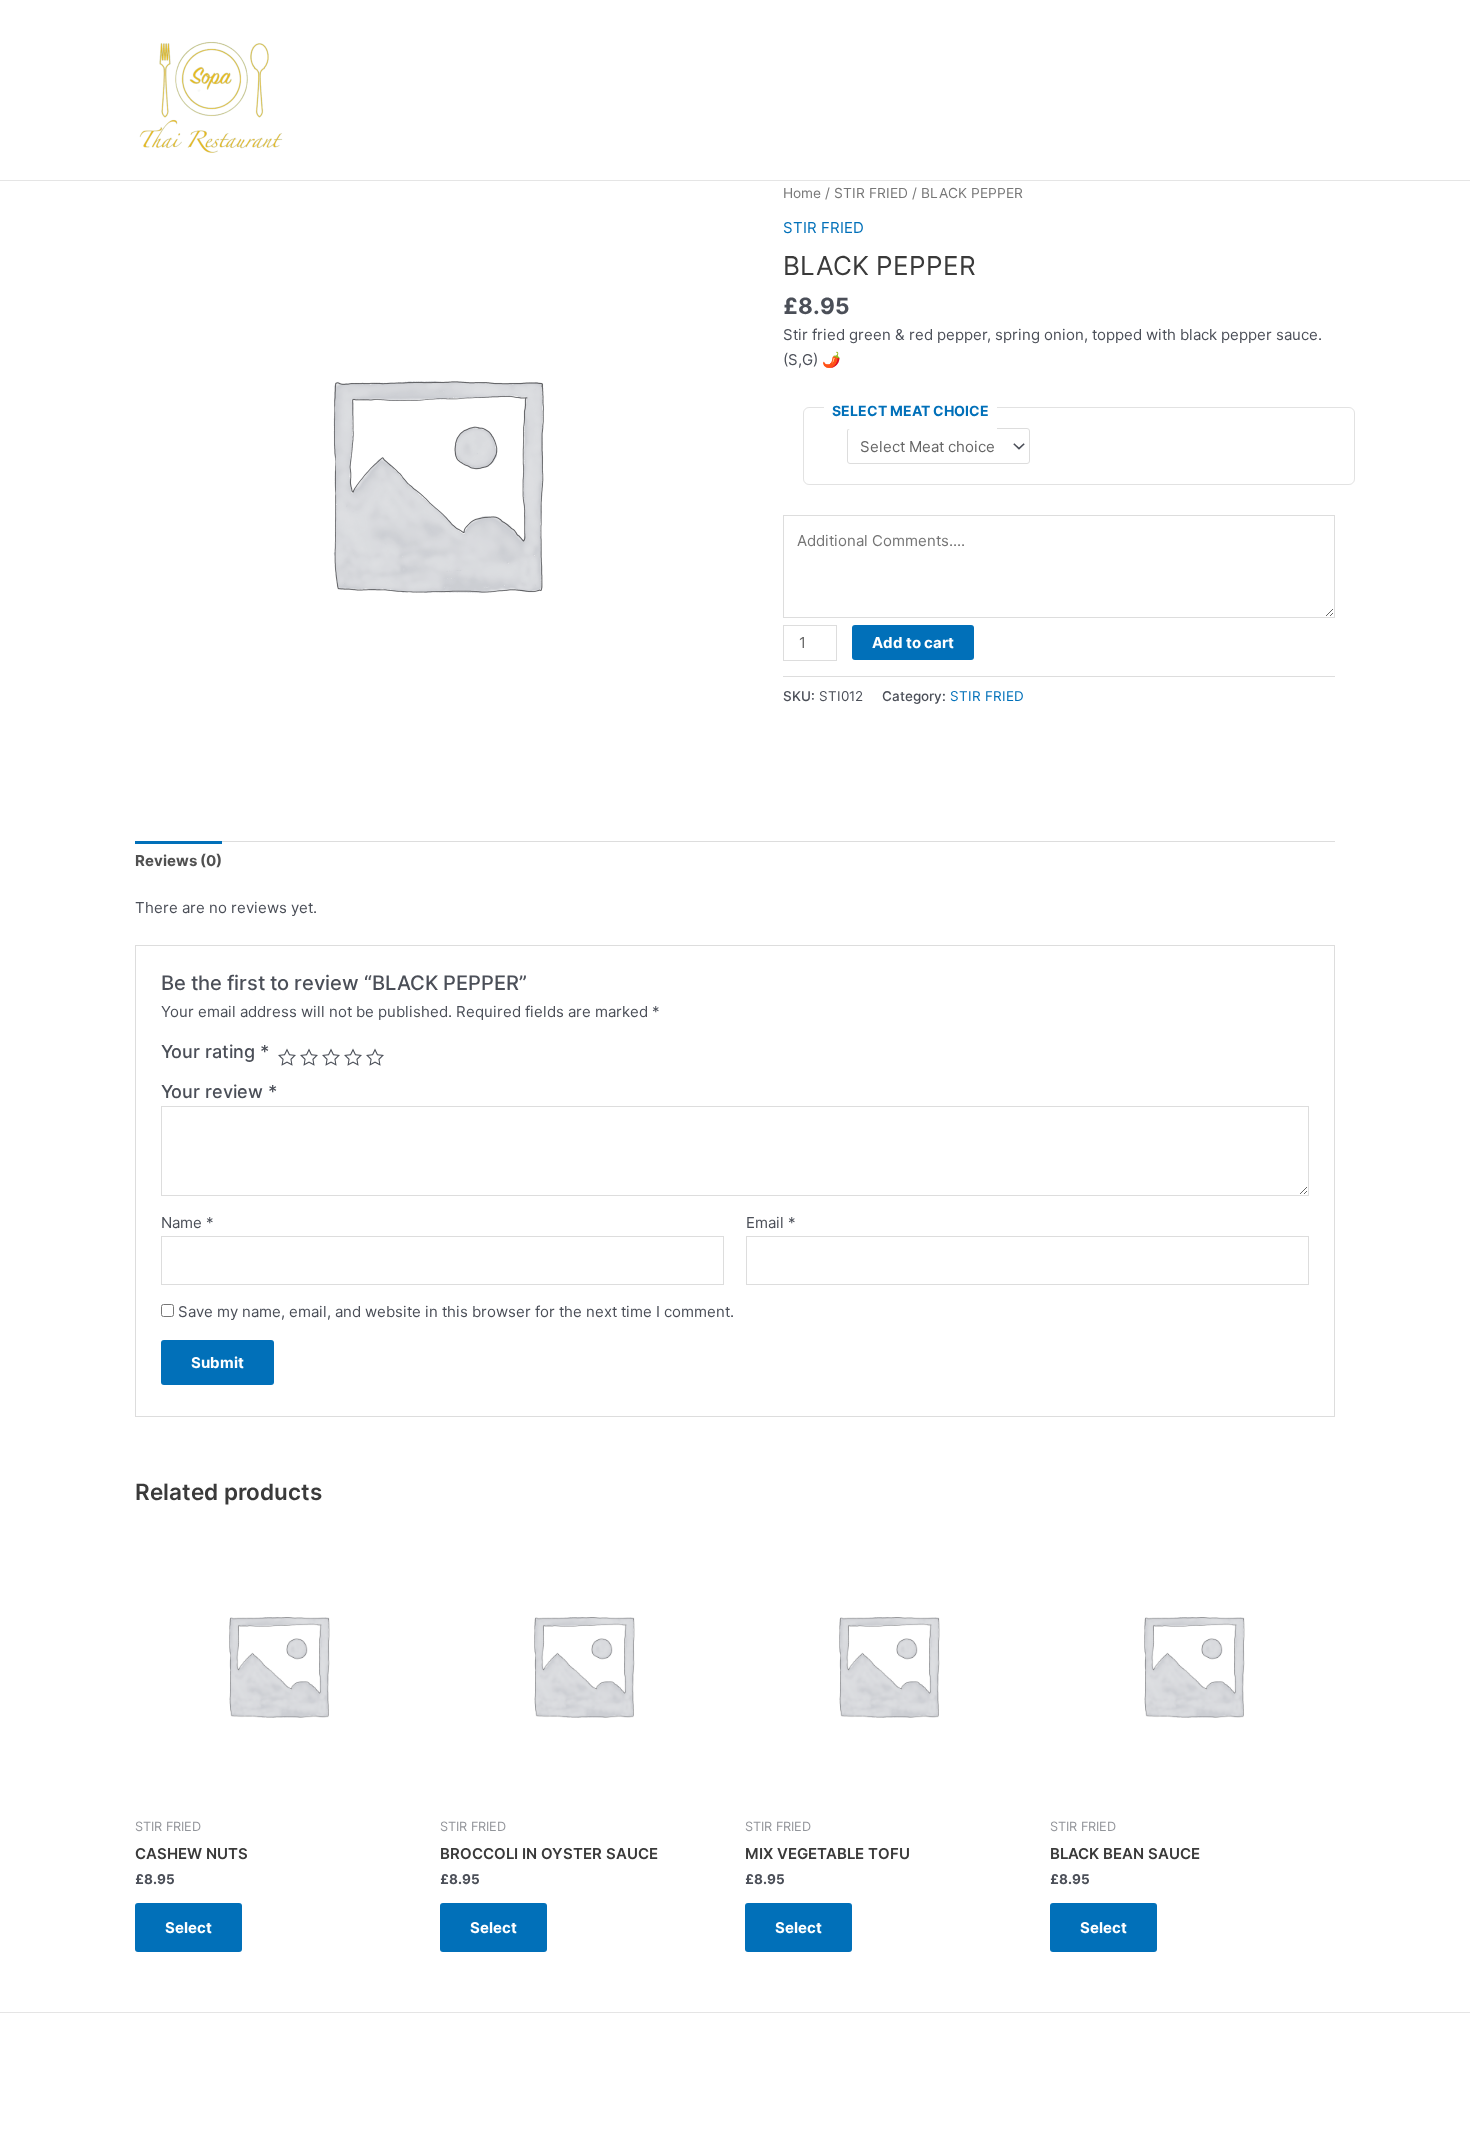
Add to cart (913, 642)
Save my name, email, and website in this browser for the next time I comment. (456, 1311)
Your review (219, 1091)
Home (802, 193)
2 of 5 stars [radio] (309, 1057)
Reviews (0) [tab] (178, 860)
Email (771, 1222)
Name (187, 1222)
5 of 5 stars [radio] (375, 1057)
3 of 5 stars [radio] (331, 1057)
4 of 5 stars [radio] (353, 1057)
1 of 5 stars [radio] (287, 1057)
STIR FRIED (871, 193)
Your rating (215, 1051)
